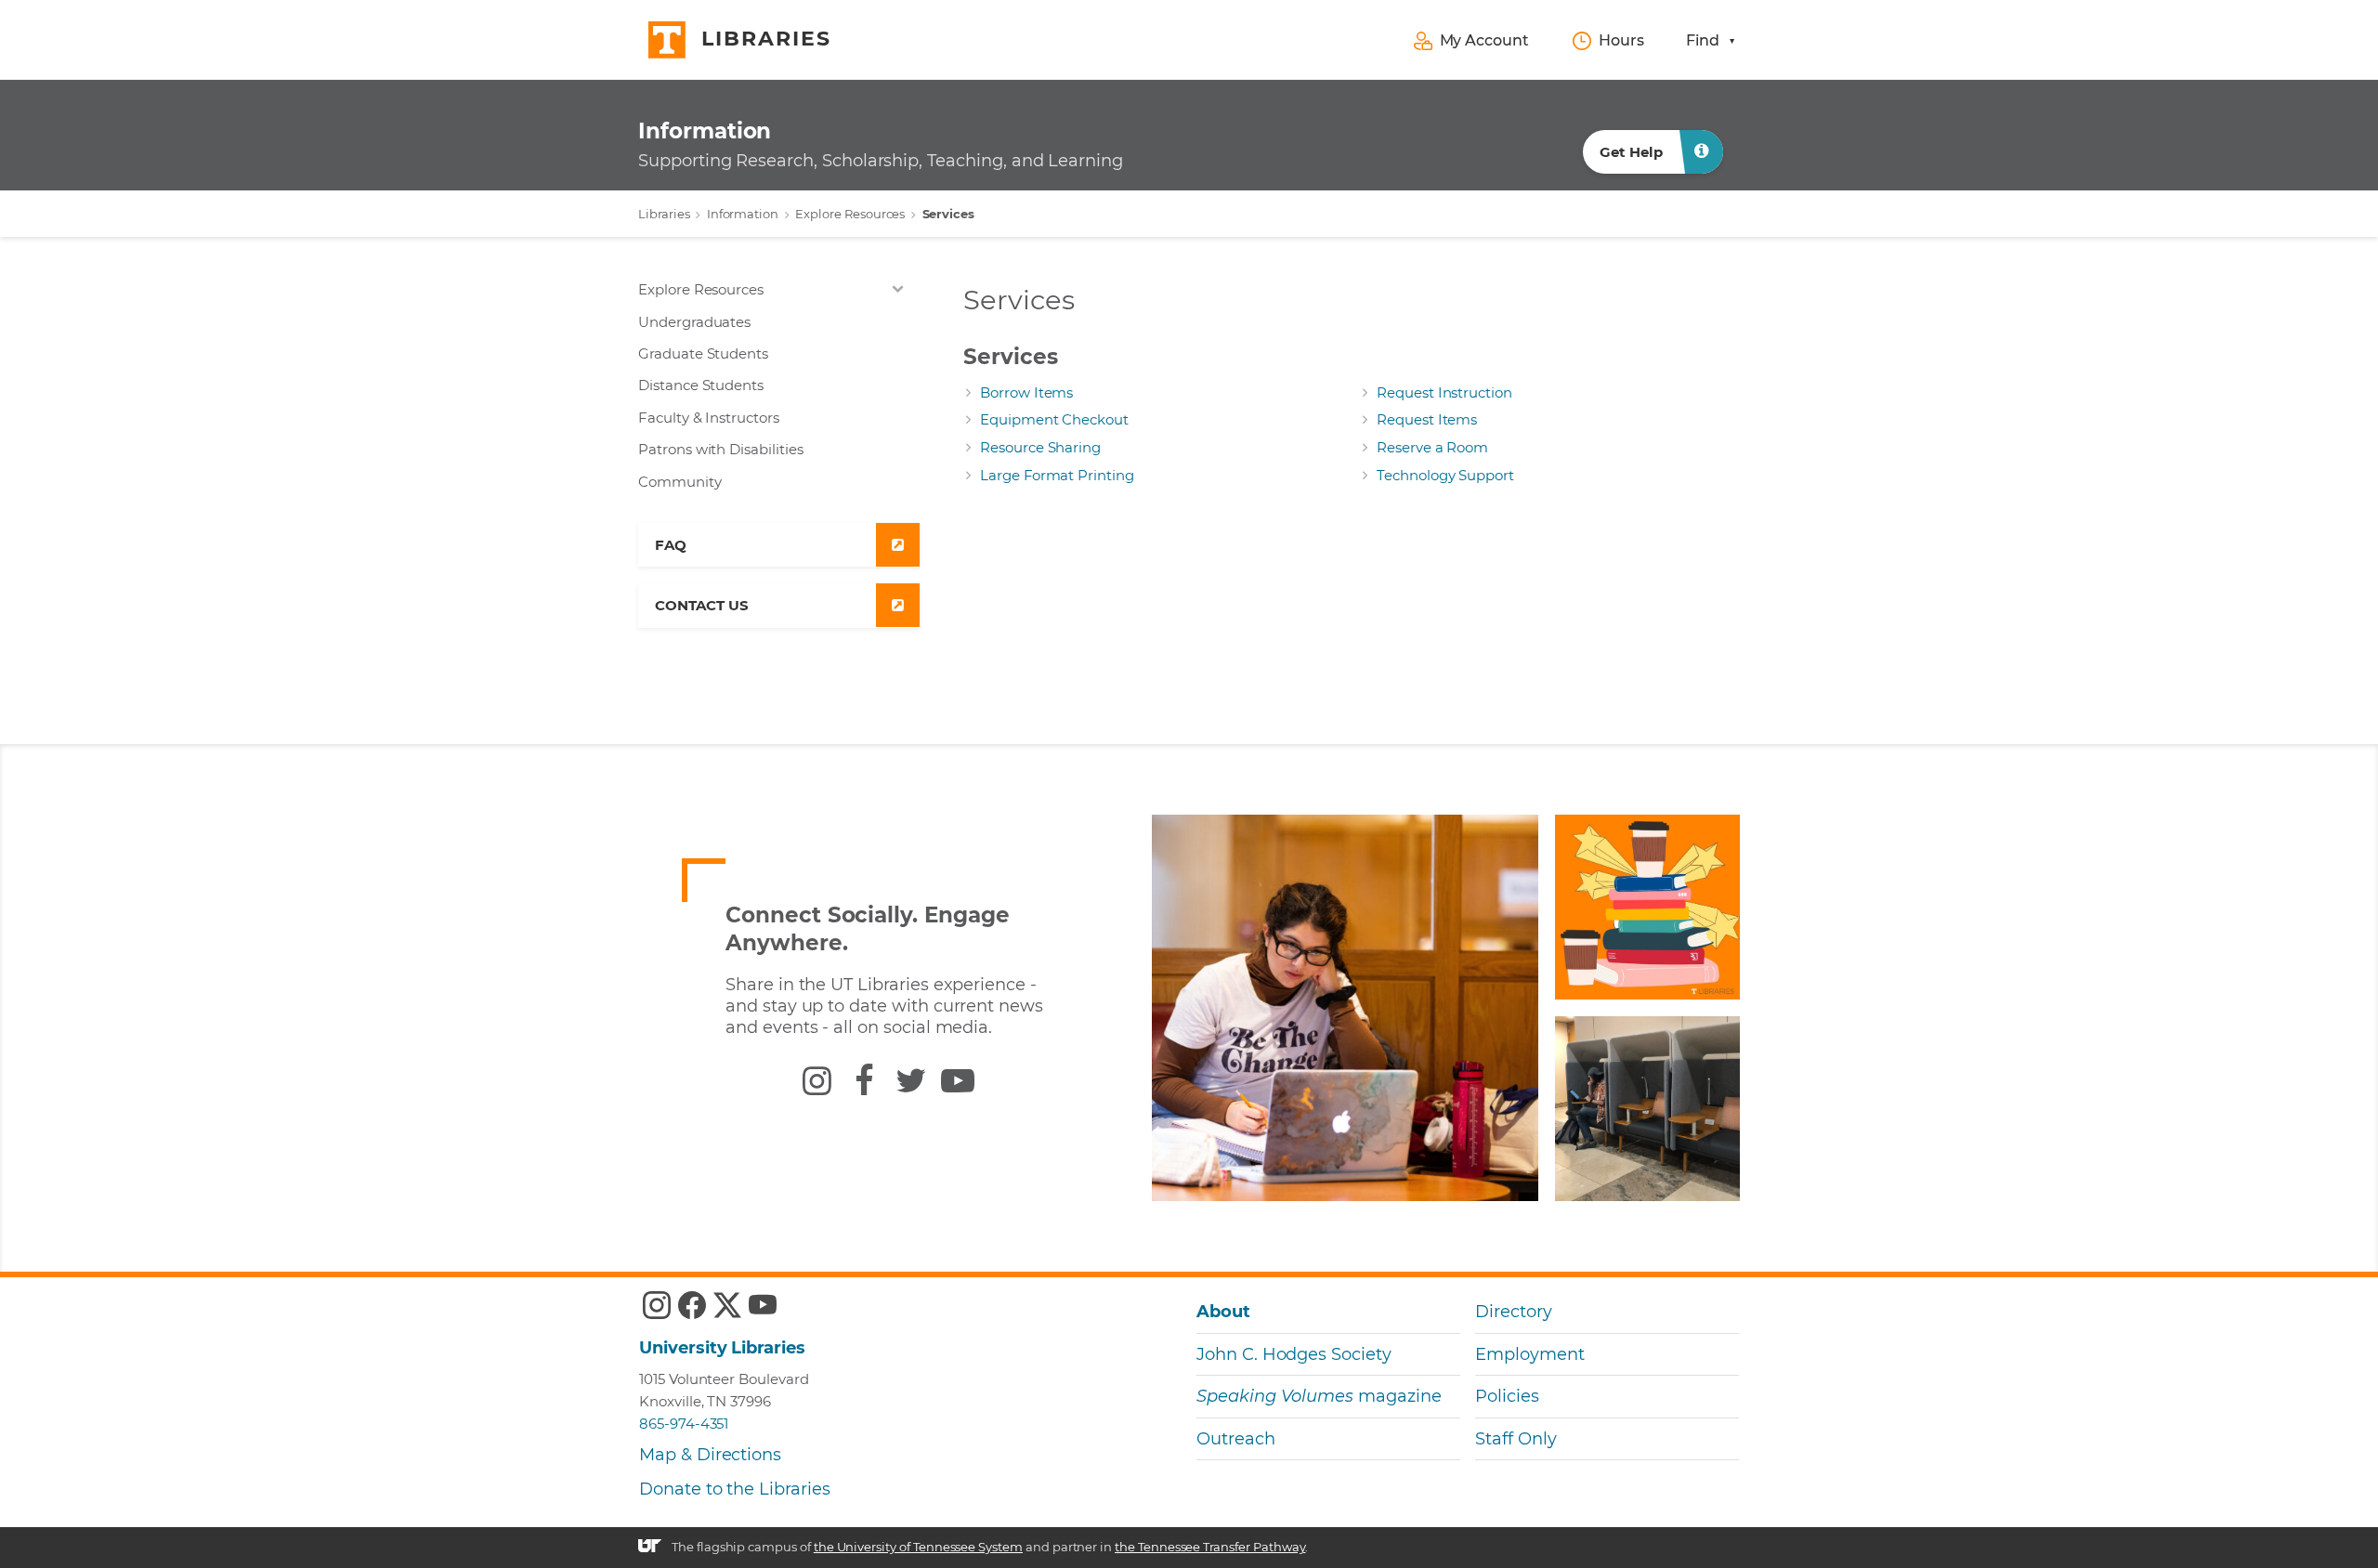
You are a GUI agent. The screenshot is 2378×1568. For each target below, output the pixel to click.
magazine (1319, 1396)
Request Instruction (1444, 392)
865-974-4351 (684, 1424)
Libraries (664, 214)
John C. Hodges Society (1294, 1354)
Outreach (1236, 1439)
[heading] (881, 142)
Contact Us (701, 605)
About (1223, 1312)
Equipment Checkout (1054, 419)
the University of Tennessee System (918, 1547)
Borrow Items (1026, 392)
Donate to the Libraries (735, 1489)
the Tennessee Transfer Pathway (1210, 1547)
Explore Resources (850, 214)
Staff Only (1516, 1439)
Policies (1507, 1396)
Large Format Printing (1057, 475)
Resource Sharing (1040, 447)
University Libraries (722, 1348)
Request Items (1427, 419)
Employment (1529, 1354)
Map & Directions (710, 1455)
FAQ (671, 545)
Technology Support (1445, 475)
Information (743, 214)
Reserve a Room (1432, 447)
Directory (1514, 1312)
